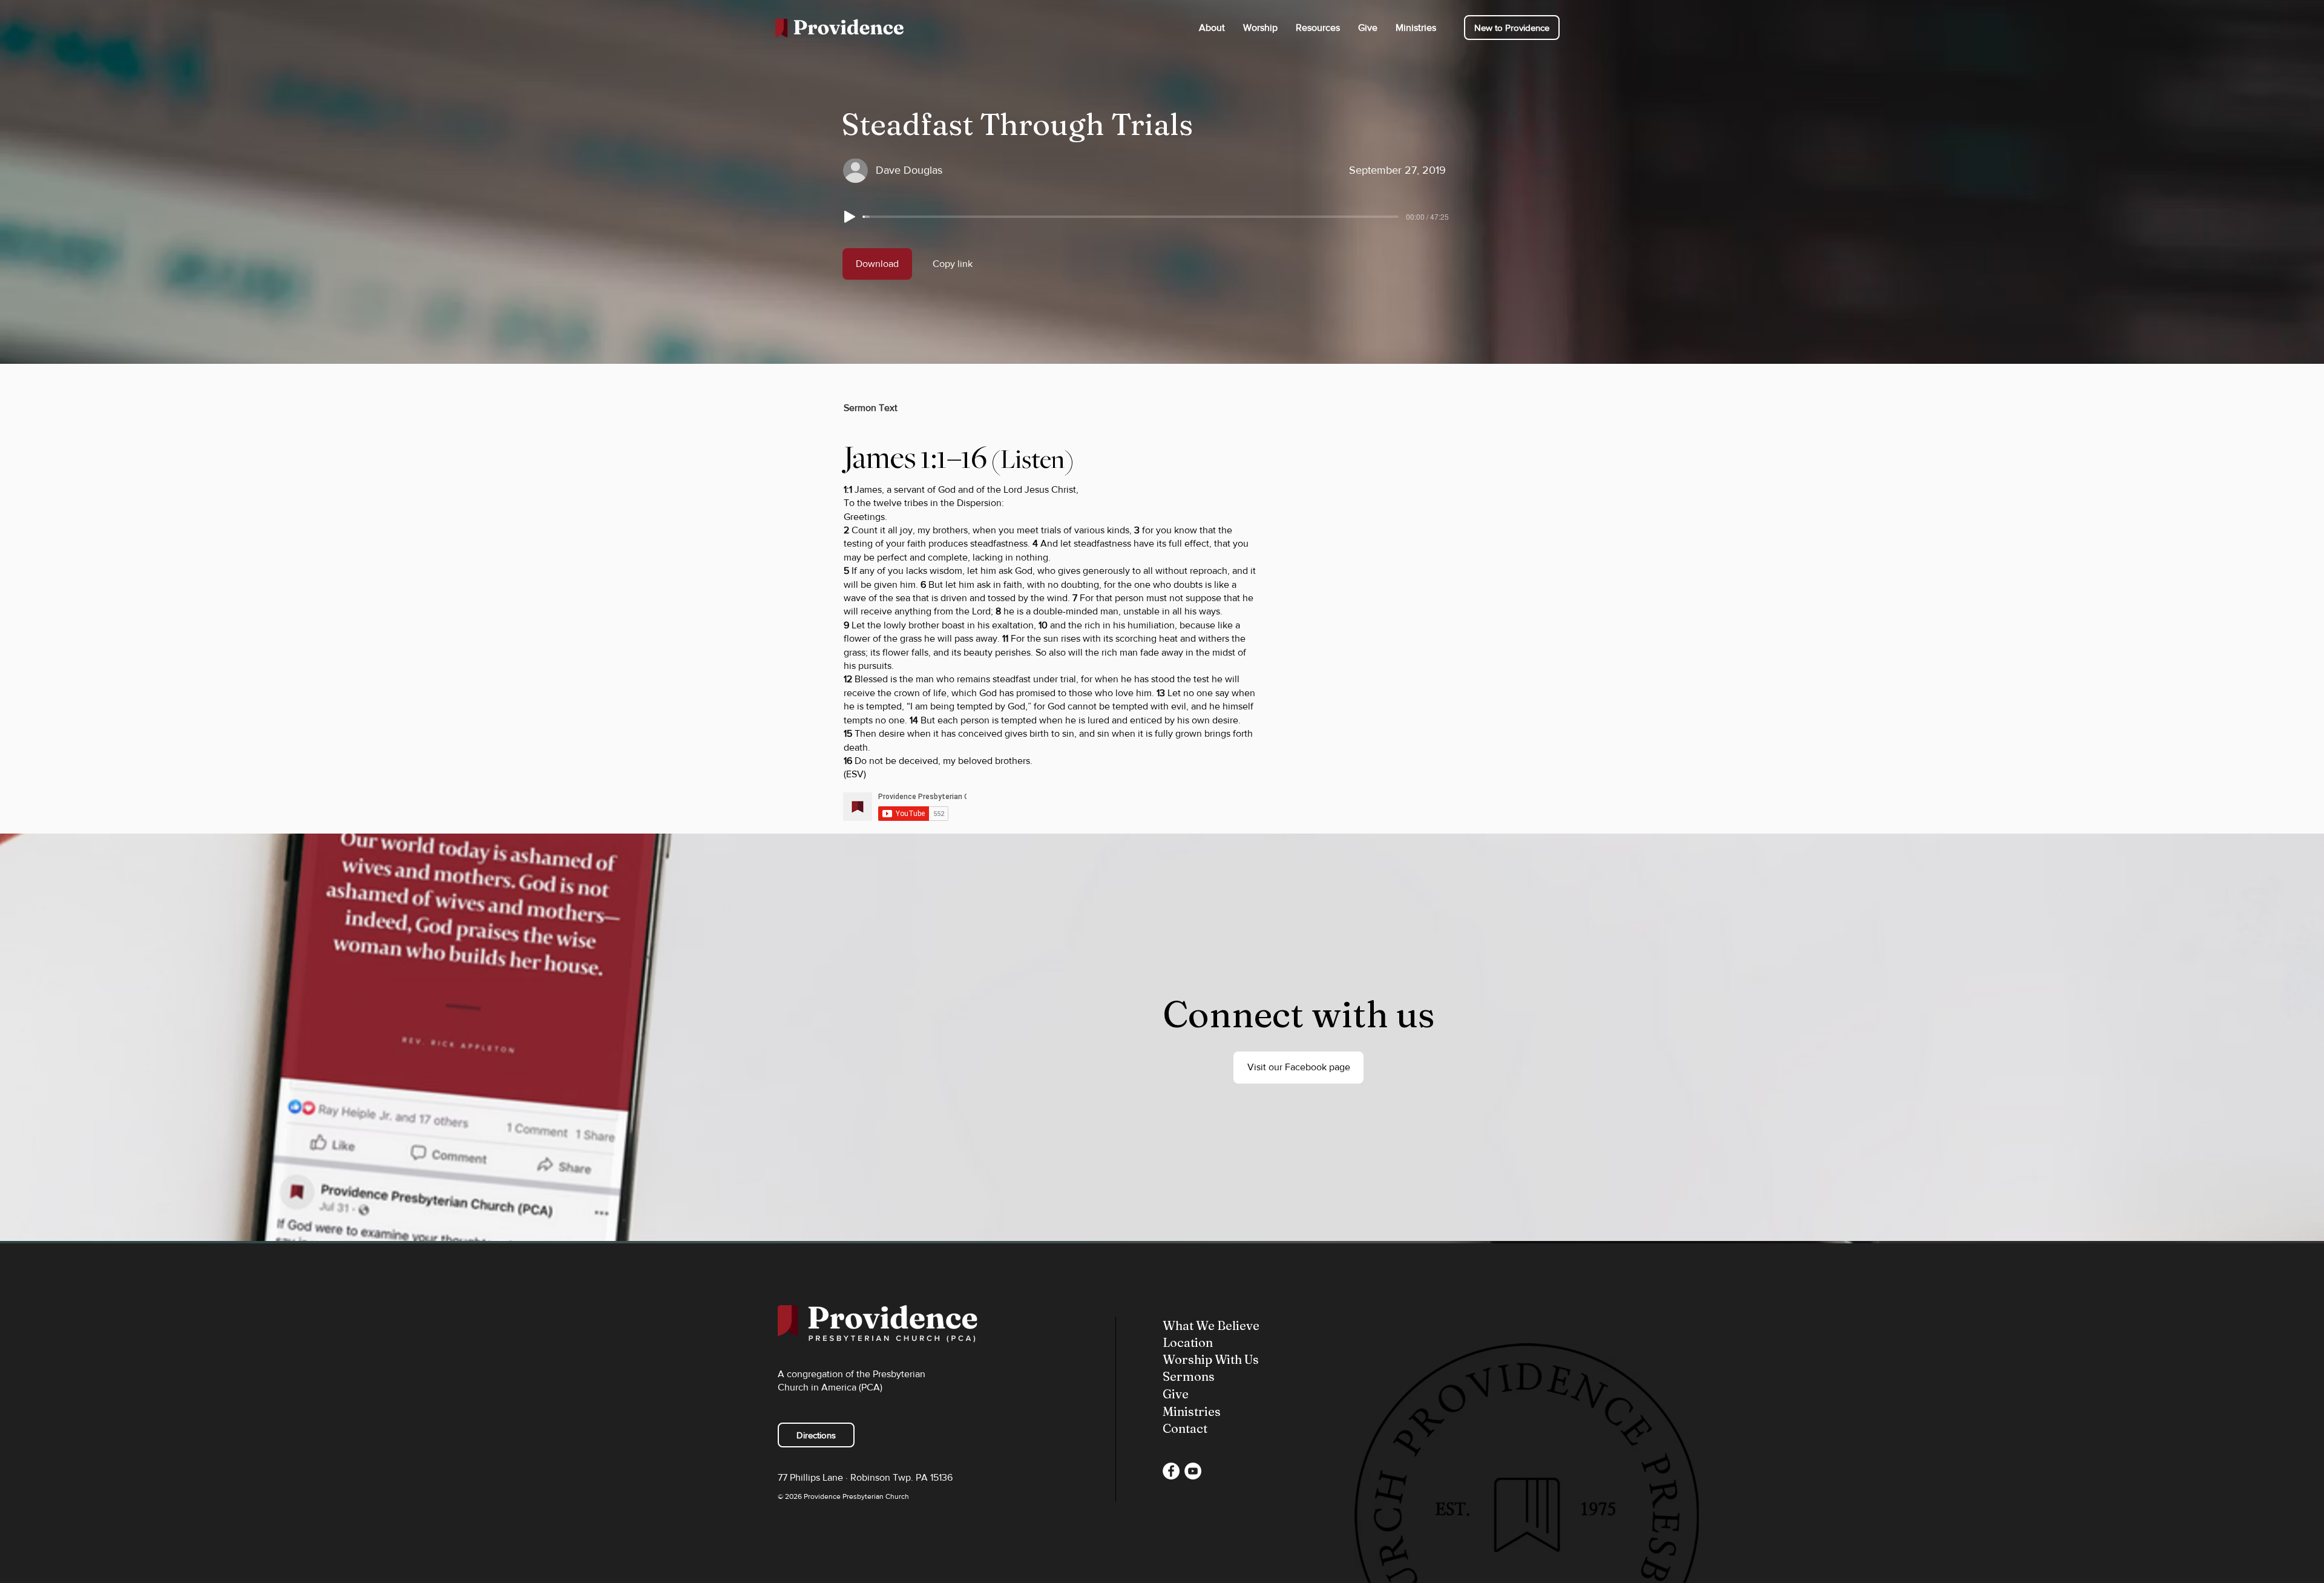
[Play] (850, 217)
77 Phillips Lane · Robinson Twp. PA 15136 (865, 1477)
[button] (1212, 28)
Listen (1032, 459)
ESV (855, 774)
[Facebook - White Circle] (1171, 1471)
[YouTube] (1193, 1471)
